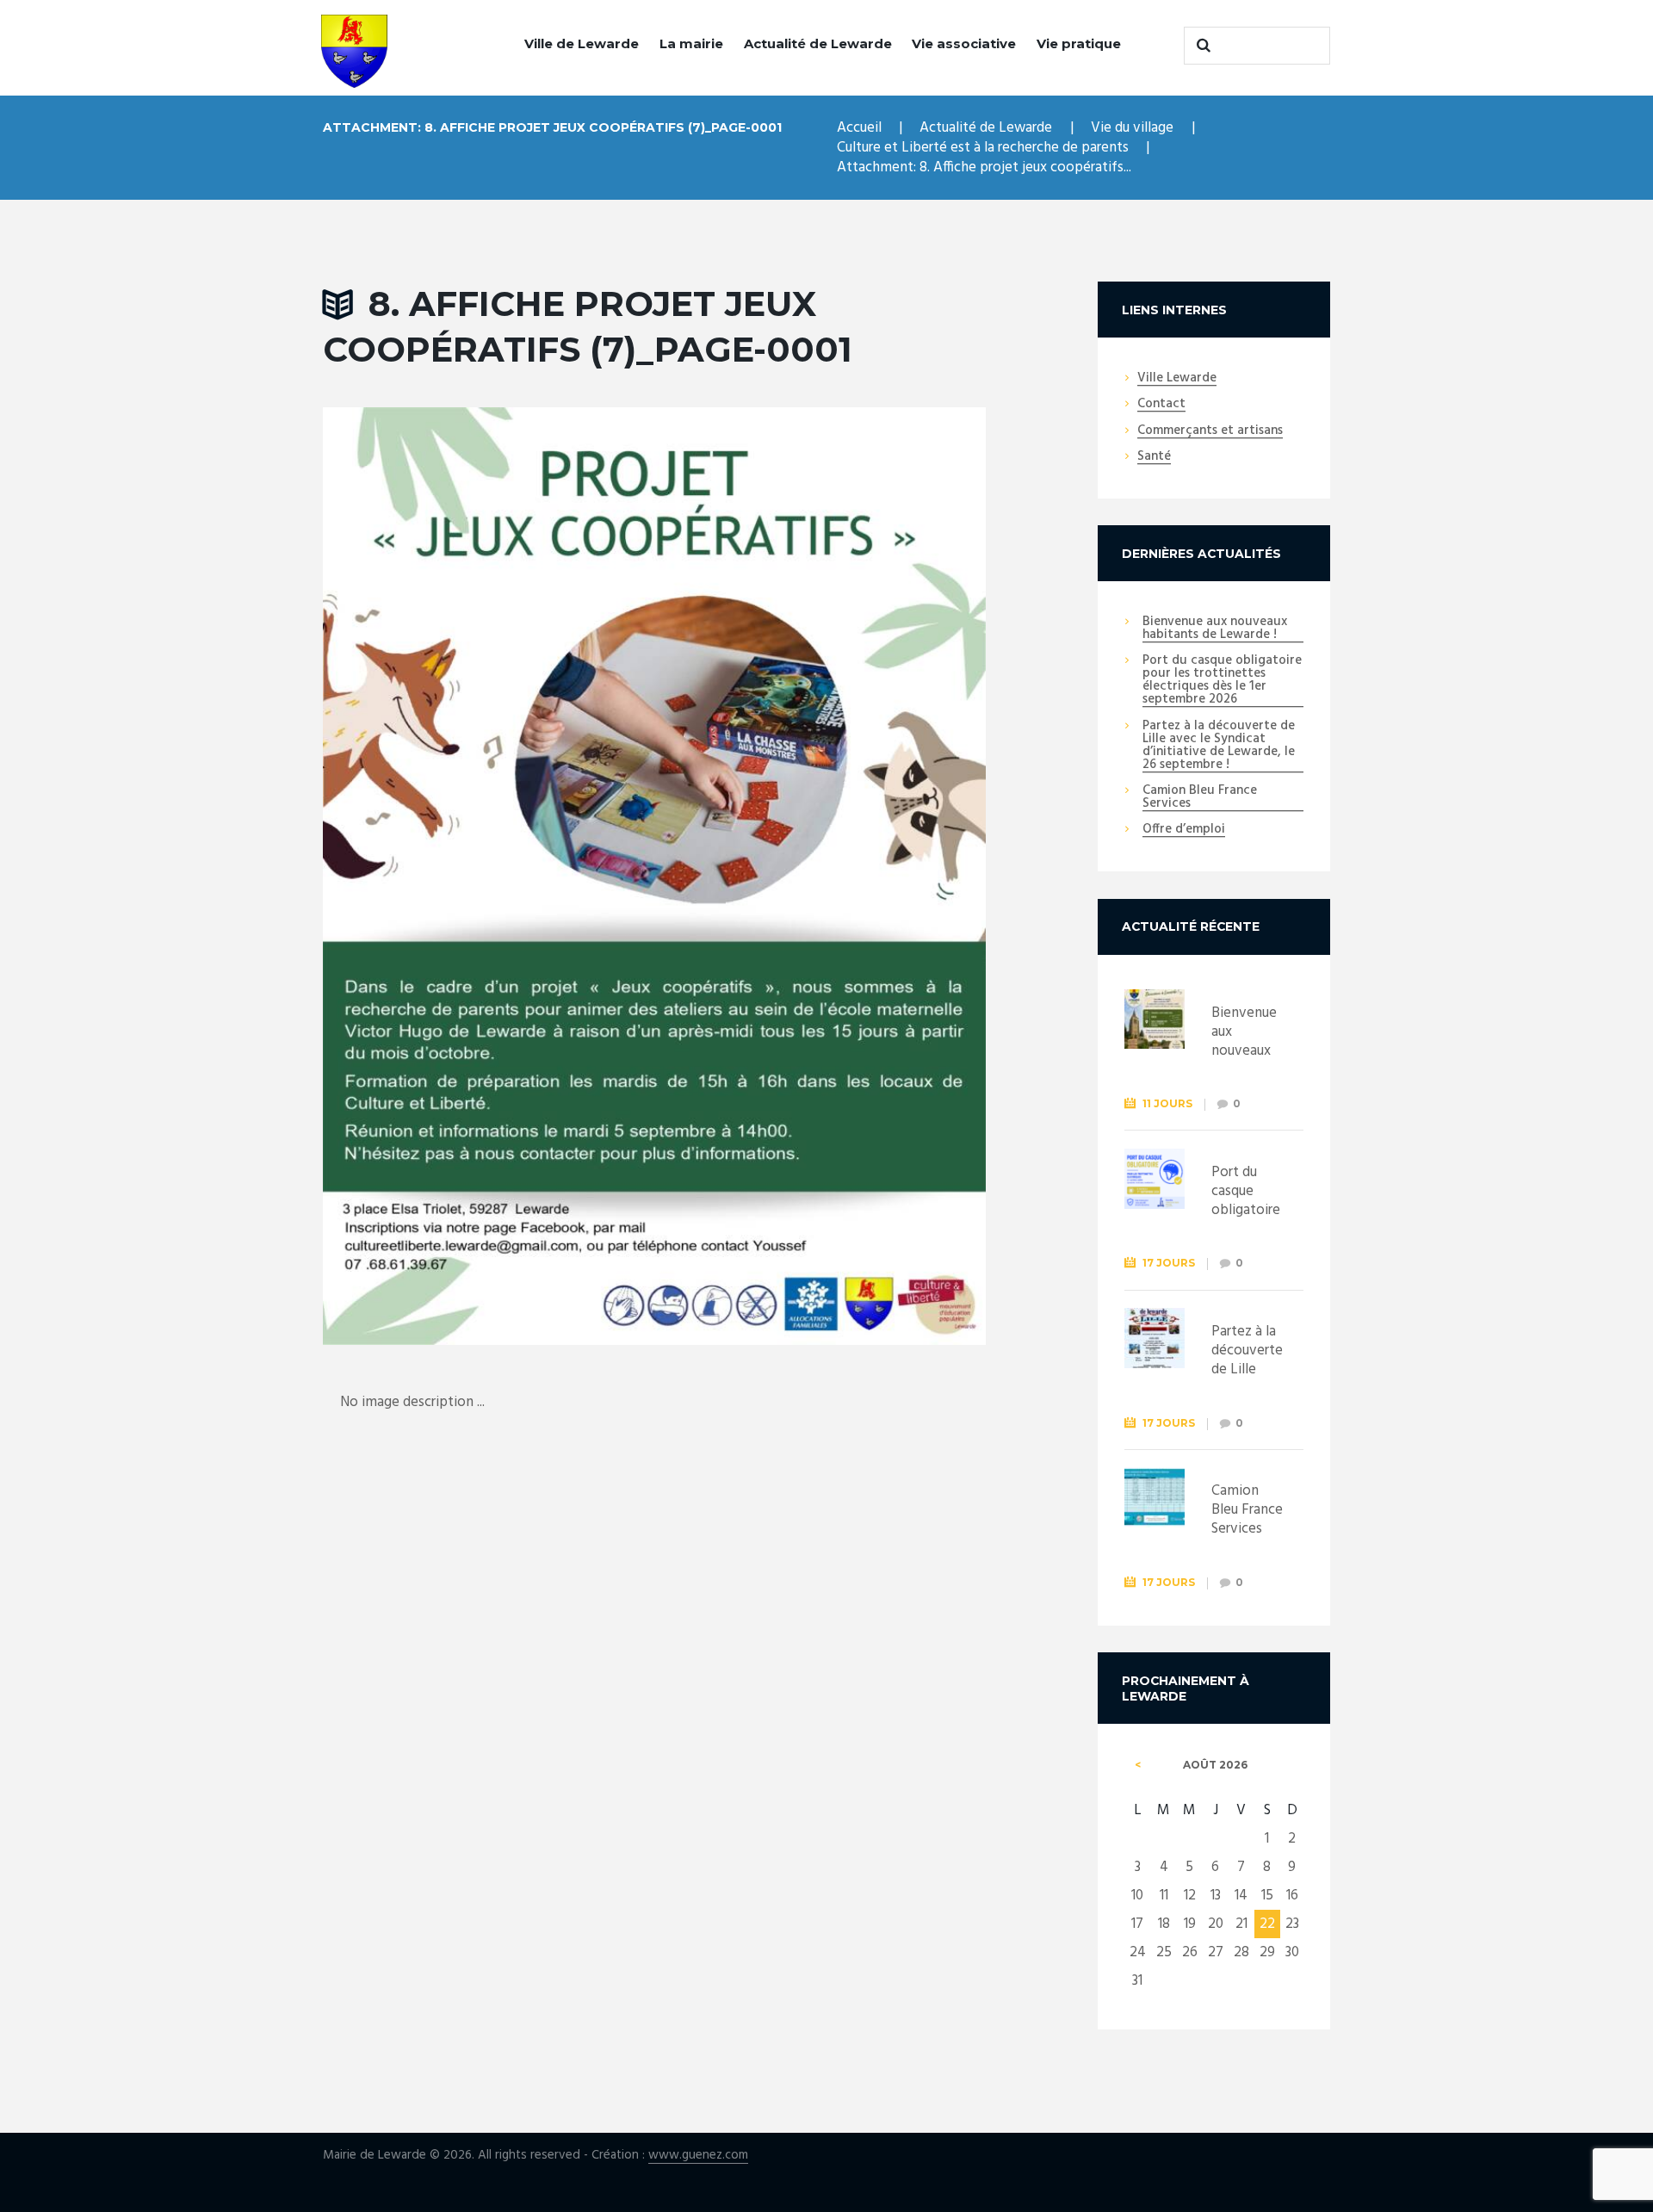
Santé (1154, 457)
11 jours (1167, 1103)
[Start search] (1201, 46)
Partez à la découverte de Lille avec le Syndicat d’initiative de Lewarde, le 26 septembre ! (1219, 746)
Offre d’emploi (1184, 830)
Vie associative (964, 43)
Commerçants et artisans (1210, 431)
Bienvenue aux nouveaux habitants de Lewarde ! (1215, 629)
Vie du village (1132, 128)
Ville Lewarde (1177, 379)
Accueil (859, 128)
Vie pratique (1079, 43)
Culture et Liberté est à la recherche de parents (983, 148)
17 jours (1169, 1263)
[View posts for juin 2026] (1138, 1765)
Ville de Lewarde (582, 43)
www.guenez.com (698, 2156)
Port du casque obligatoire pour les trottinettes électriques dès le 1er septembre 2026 (1222, 681)
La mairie (691, 43)
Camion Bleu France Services (1200, 798)
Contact (1161, 405)
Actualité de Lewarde (818, 43)
